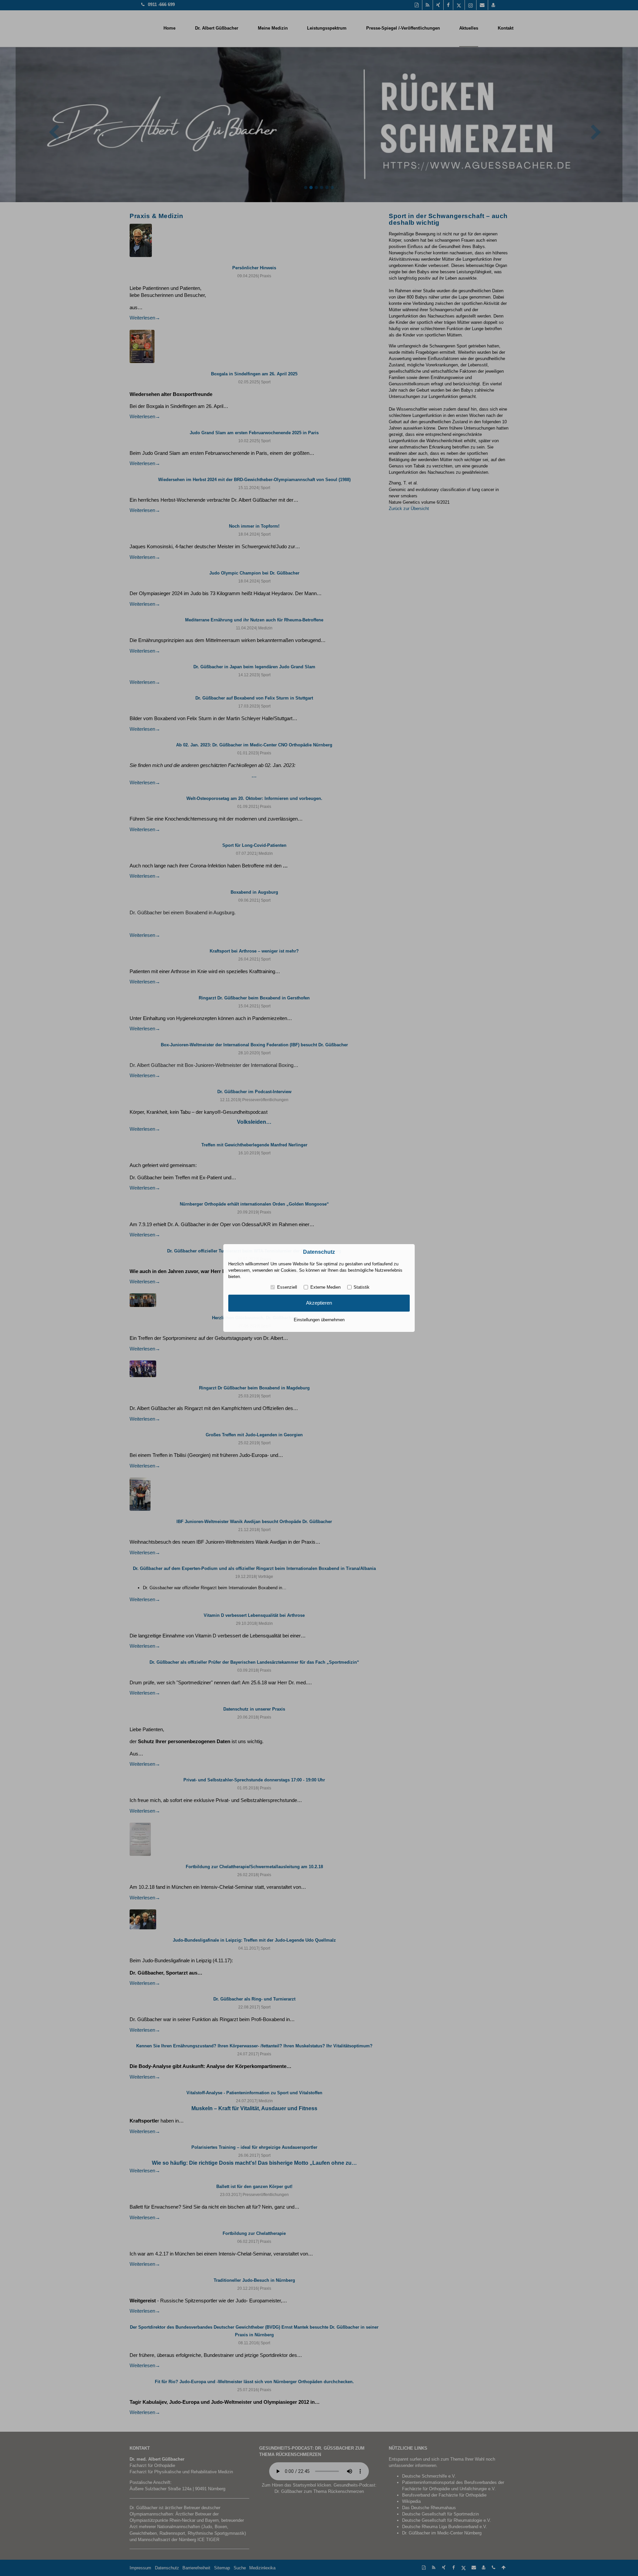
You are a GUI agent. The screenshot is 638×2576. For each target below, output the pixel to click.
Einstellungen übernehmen (319, 1320)
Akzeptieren (319, 1303)
